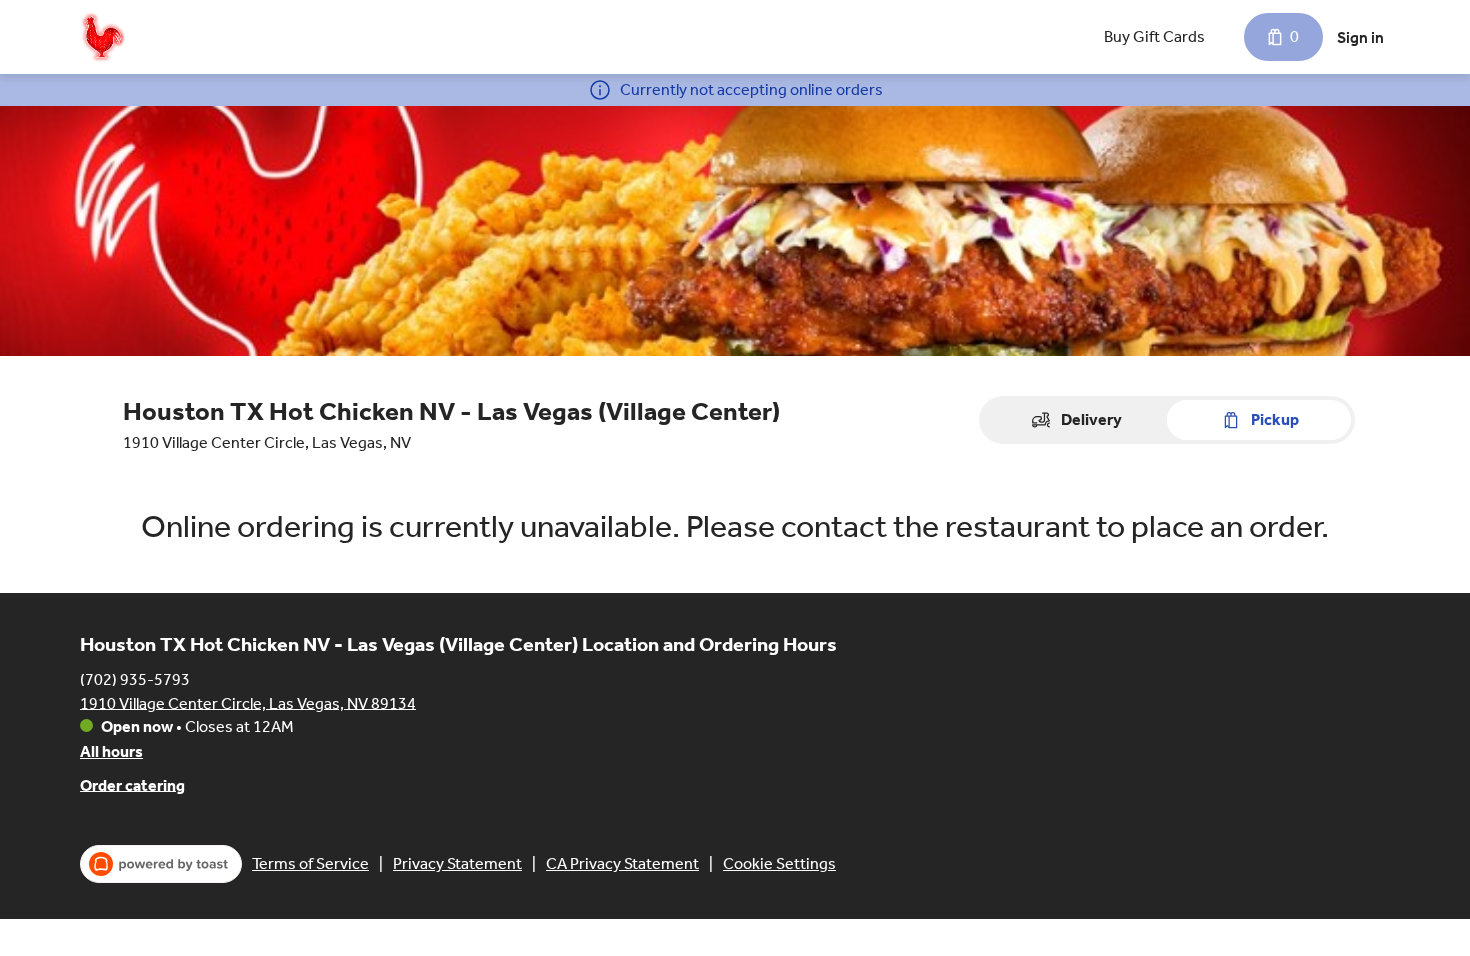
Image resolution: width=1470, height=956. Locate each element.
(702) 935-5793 (135, 678)
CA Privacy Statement (622, 863)
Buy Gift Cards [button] (1154, 36)
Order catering (132, 784)
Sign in (1360, 37)
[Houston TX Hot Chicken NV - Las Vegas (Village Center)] (102, 37)
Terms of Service (310, 863)
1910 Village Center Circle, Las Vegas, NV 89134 (248, 702)
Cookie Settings (779, 863)
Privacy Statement (457, 863)
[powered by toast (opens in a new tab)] (161, 864)
